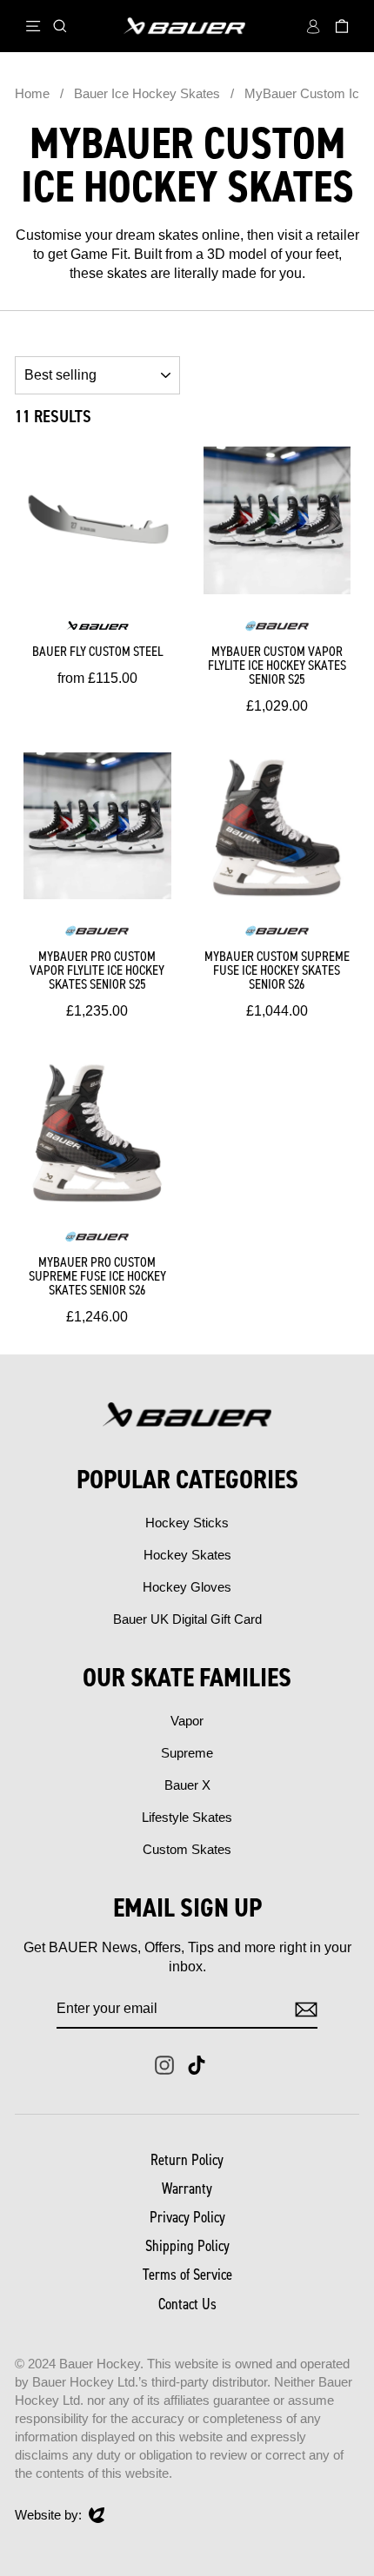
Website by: (48, 2516)
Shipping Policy (187, 2246)
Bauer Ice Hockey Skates (149, 93)
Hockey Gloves (187, 1587)
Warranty (187, 2189)
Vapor (187, 1721)
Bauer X (187, 1785)
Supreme (187, 1753)
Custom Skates (187, 1849)
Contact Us (187, 2304)
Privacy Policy (187, 2217)
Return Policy (187, 2160)
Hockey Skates (187, 1555)
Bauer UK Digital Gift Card (187, 1619)
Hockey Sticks (187, 1523)
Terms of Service (187, 2275)
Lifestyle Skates (187, 1817)
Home (32, 93)
